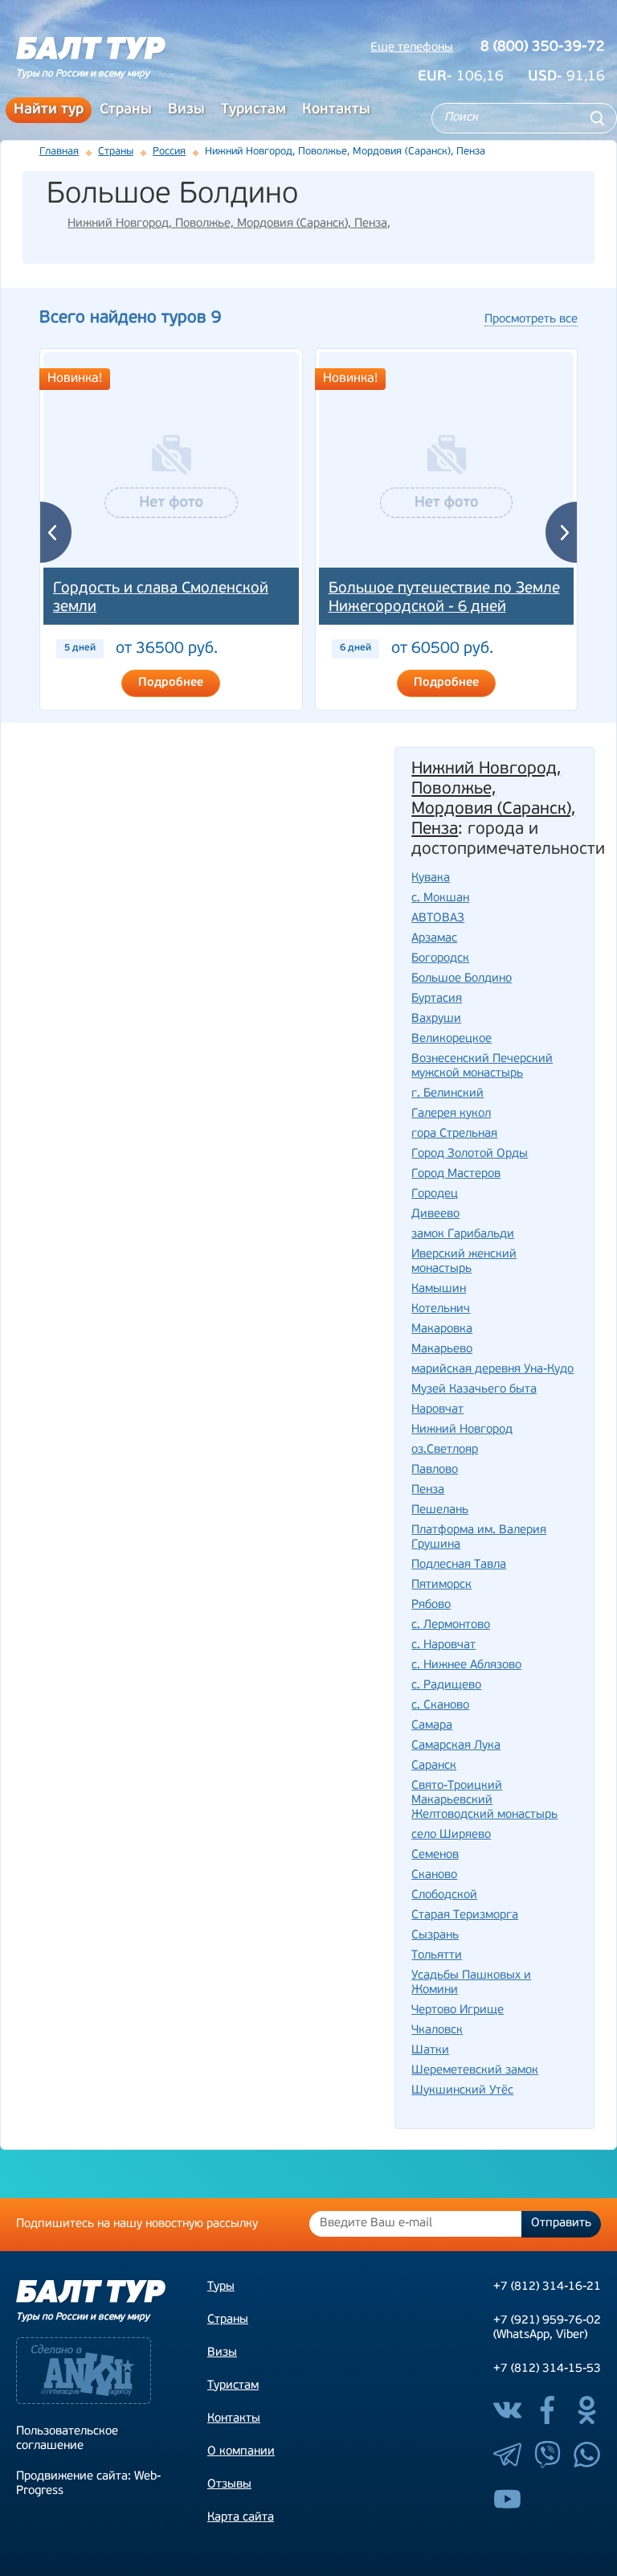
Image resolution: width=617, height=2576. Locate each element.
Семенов (435, 1855)
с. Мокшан (440, 898)
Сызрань (435, 1936)
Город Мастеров (456, 1174)
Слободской (444, 1895)
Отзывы (229, 2485)
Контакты (336, 110)
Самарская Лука (456, 1746)
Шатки (430, 2051)
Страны (126, 110)
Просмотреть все (531, 320)
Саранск (434, 1766)
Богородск (440, 959)
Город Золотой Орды (470, 1154)
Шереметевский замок (475, 2071)
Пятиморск (441, 1585)
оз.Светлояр (445, 1450)
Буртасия (437, 999)
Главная (59, 152)
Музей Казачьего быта (474, 1390)
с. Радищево (446, 1686)
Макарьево (442, 1350)
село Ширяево (451, 1835)
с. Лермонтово (451, 1625)
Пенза (428, 1490)
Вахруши (436, 1019)
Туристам (253, 110)
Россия (169, 152)
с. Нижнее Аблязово (466, 1665)
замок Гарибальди (463, 1235)
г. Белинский (447, 1094)
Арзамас (434, 939)
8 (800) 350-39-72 (543, 47)
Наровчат (437, 1410)
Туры (221, 2287)
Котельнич (441, 1309)
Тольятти (437, 1956)
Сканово (434, 1875)
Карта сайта (241, 2518)
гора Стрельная (454, 1134)
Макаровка (442, 1329)
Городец (435, 1194)
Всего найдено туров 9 (130, 318)
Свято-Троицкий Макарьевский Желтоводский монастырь (484, 1801)
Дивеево (435, 1214)
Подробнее (171, 683)
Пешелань (440, 1510)
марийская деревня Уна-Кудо (492, 1370)
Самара (432, 1726)
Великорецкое (452, 1039)
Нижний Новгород (462, 1430)
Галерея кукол (451, 1114)
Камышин (439, 1289)
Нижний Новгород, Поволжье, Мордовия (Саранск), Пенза (227, 224)
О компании (241, 2452)
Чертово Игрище (458, 2010)
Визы (186, 110)
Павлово (435, 1470)
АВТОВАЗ (438, 919)
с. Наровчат (443, 1645)
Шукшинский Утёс (462, 2091)
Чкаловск (437, 2030)
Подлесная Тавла (459, 1565)
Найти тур (49, 110)
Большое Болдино (462, 979)
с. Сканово (440, 1706)
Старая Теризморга (465, 1916)
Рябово (431, 1605)
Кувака (431, 878)
